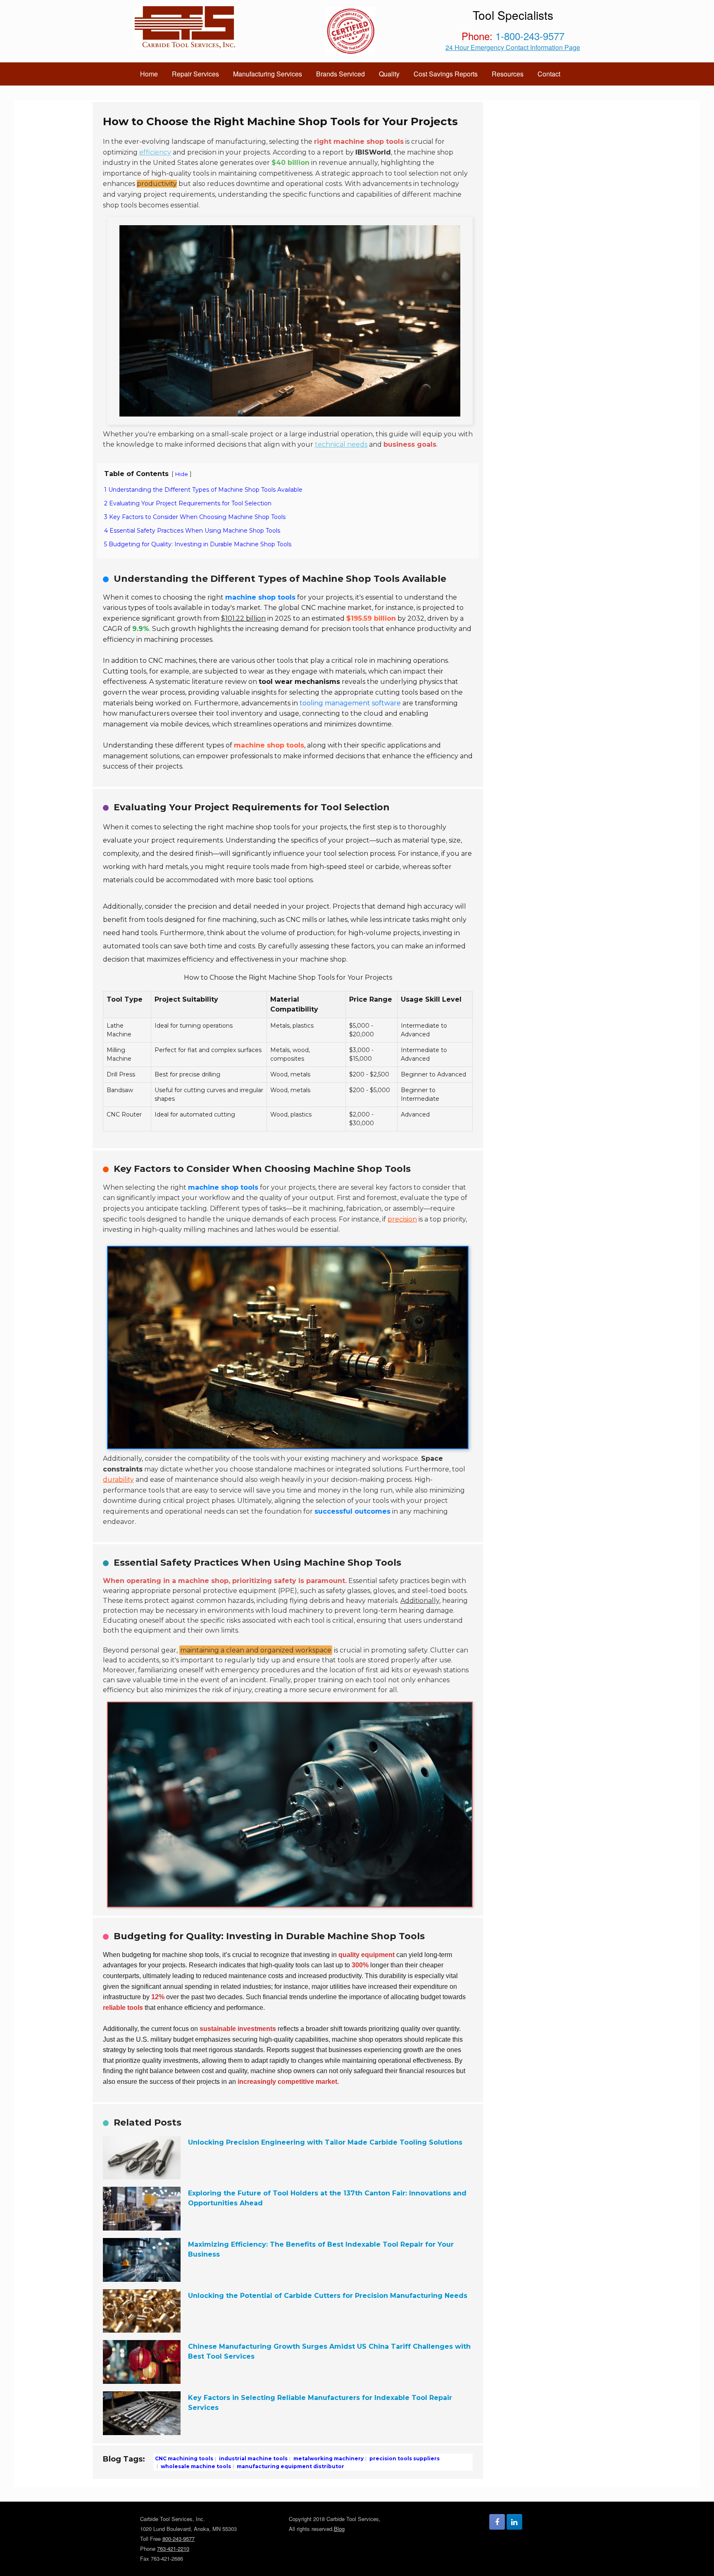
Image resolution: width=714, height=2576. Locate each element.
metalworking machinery (328, 2458)
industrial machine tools (253, 2458)
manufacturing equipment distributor (290, 2466)
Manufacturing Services (268, 74)
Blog (339, 2529)
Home (149, 74)
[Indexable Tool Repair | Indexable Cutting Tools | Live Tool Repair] (185, 28)
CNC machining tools (184, 2458)
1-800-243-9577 (530, 36)
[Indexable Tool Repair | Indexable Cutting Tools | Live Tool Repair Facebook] (497, 2522)
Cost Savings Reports (446, 74)
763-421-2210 (173, 2549)
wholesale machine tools (195, 2466)
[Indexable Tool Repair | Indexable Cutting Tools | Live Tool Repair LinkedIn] (514, 2522)
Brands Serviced (340, 74)
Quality (389, 74)
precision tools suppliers (404, 2458)
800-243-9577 (178, 2539)
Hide (182, 474)
